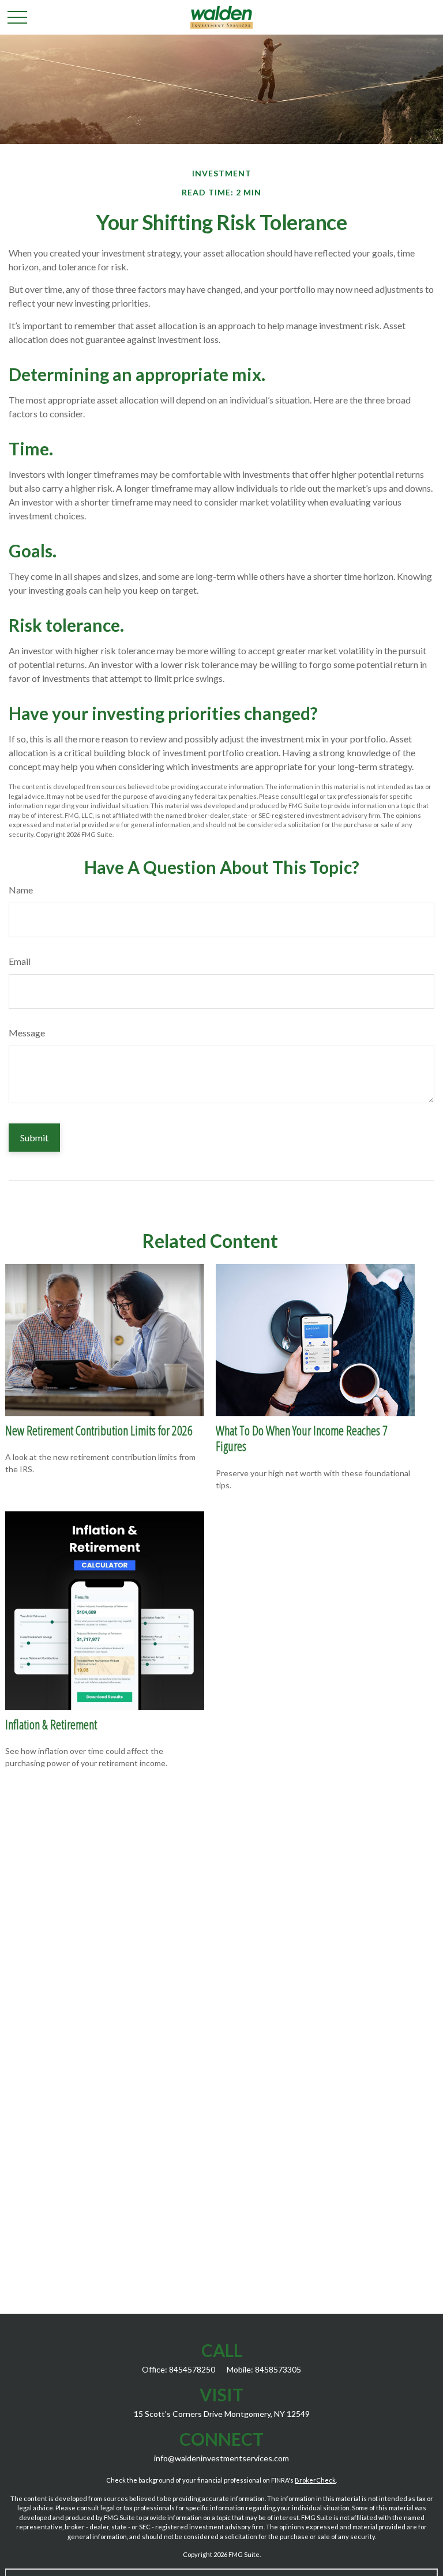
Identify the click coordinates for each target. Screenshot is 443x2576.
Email (20, 961)
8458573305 (278, 2369)
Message (27, 1033)
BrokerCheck (315, 2480)
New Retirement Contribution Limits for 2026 (99, 1430)
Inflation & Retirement (51, 1724)
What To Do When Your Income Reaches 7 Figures (302, 1438)
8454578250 (192, 2369)
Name (21, 890)
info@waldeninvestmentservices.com (221, 2458)
